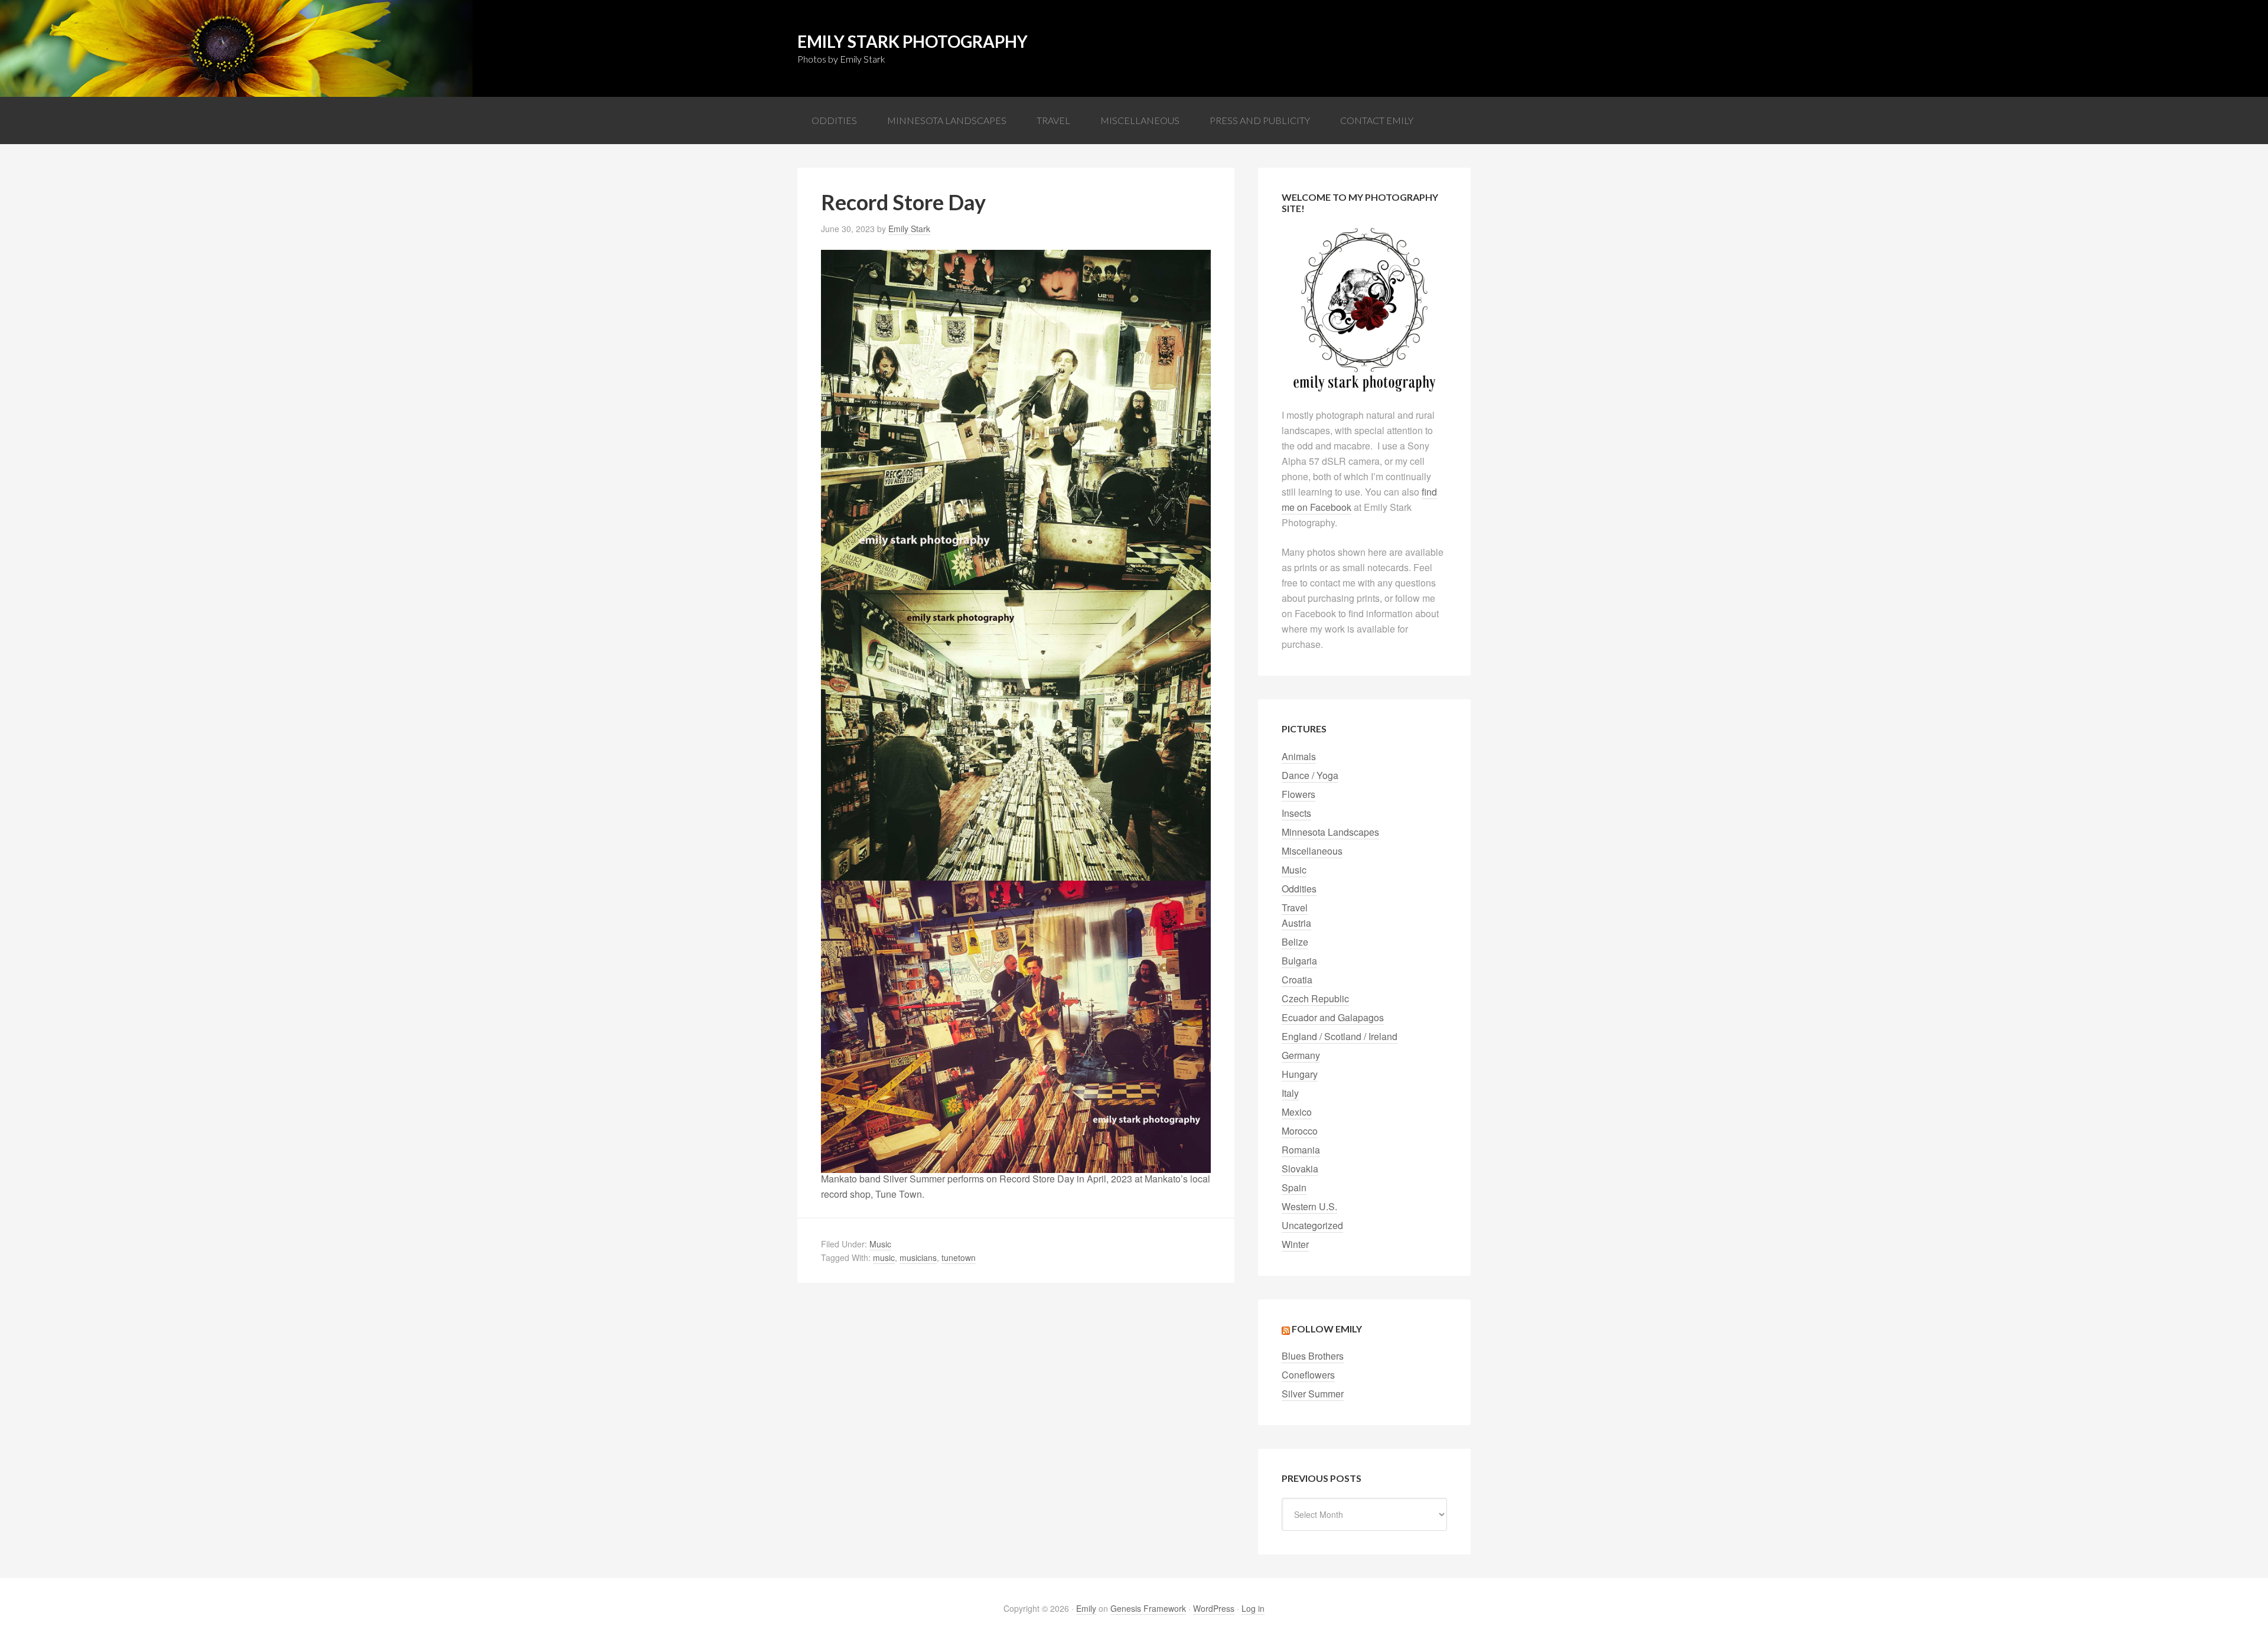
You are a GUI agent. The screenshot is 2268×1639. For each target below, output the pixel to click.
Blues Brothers (1313, 1356)
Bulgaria (1299, 961)
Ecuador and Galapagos (1333, 1017)
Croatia (1297, 980)
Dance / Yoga (1310, 775)
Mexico (1297, 1112)
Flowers (1298, 794)
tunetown (959, 1257)
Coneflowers (1308, 1375)
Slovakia (1300, 1169)
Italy (1290, 1093)
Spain (1294, 1187)
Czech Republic (1315, 998)
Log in (1253, 1608)
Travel (1295, 908)
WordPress (1214, 1608)
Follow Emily (1327, 1329)
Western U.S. (1309, 1206)
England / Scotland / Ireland (1340, 1036)
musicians (918, 1257)
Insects (1296, 813)
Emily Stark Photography (913, 41)
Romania (1301, 1150)
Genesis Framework (1148, 1608)
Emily (1086, 1608)
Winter (1295, 1244)
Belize (1295, 942)
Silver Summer (1313, 1394)
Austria (1296, 923)
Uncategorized (1312, 1225)
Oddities (1299, 889)
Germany (1301, 1055)
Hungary (1300, 1074)
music (884, 1257)
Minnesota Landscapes (1330, 832)
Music (880, 1244)
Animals (1299, 756)
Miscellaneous (1312, 851)
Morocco (1300, 1131)
